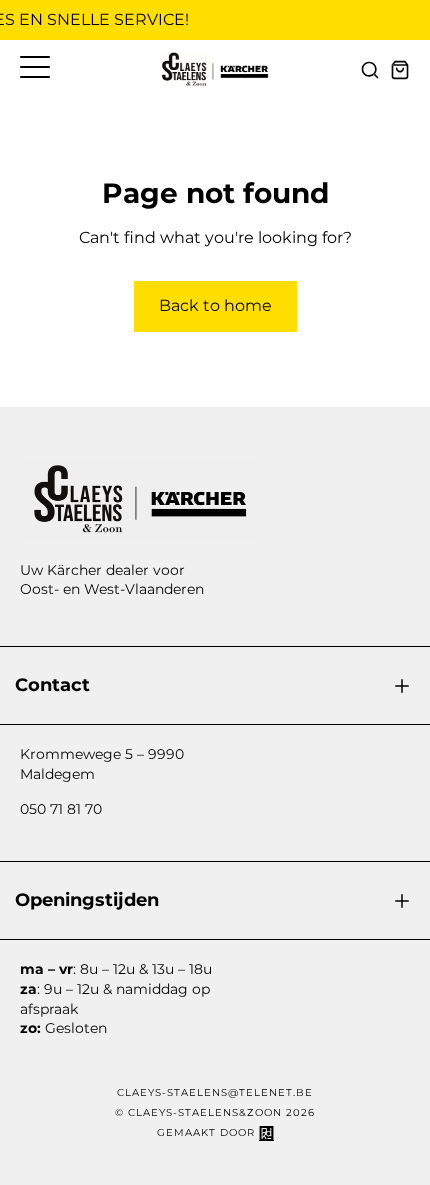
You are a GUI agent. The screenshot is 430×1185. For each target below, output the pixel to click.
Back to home (215, 305)
